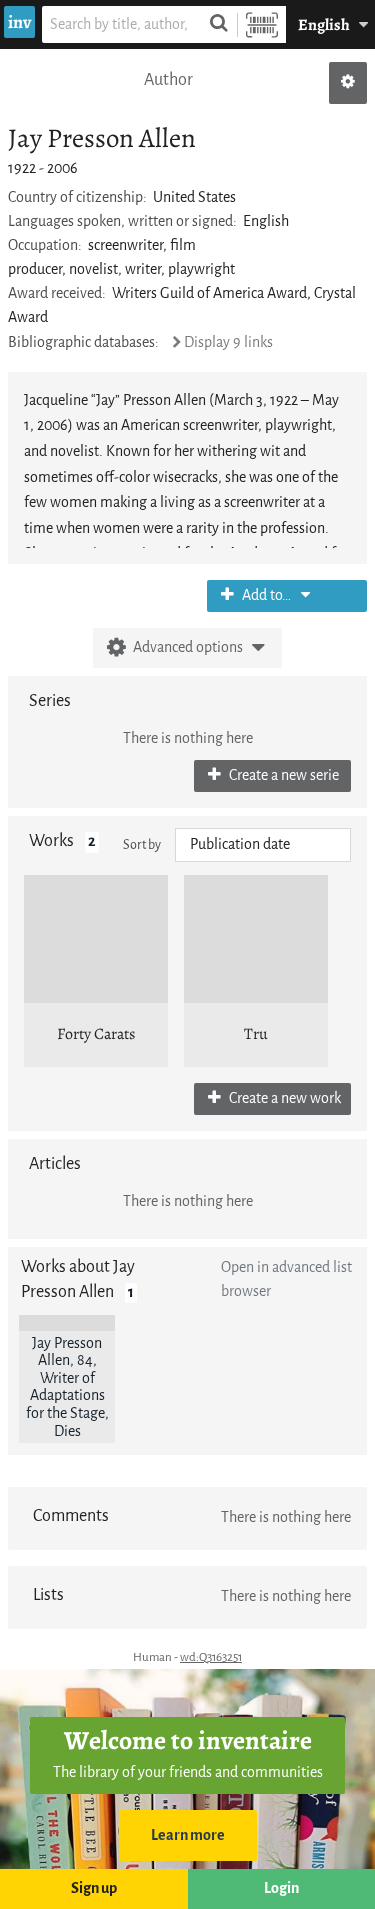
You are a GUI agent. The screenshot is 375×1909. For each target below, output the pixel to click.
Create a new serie (282, 775)
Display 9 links (228, 342)
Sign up (94, 1888)
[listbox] (263, 845)
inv (19, 22)
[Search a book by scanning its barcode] (262, 24)
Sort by (142, 844)
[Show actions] (348, 83)
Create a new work (283, 1098)
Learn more (188, 1835)
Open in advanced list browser (286, 1279)
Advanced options (188, 647)
